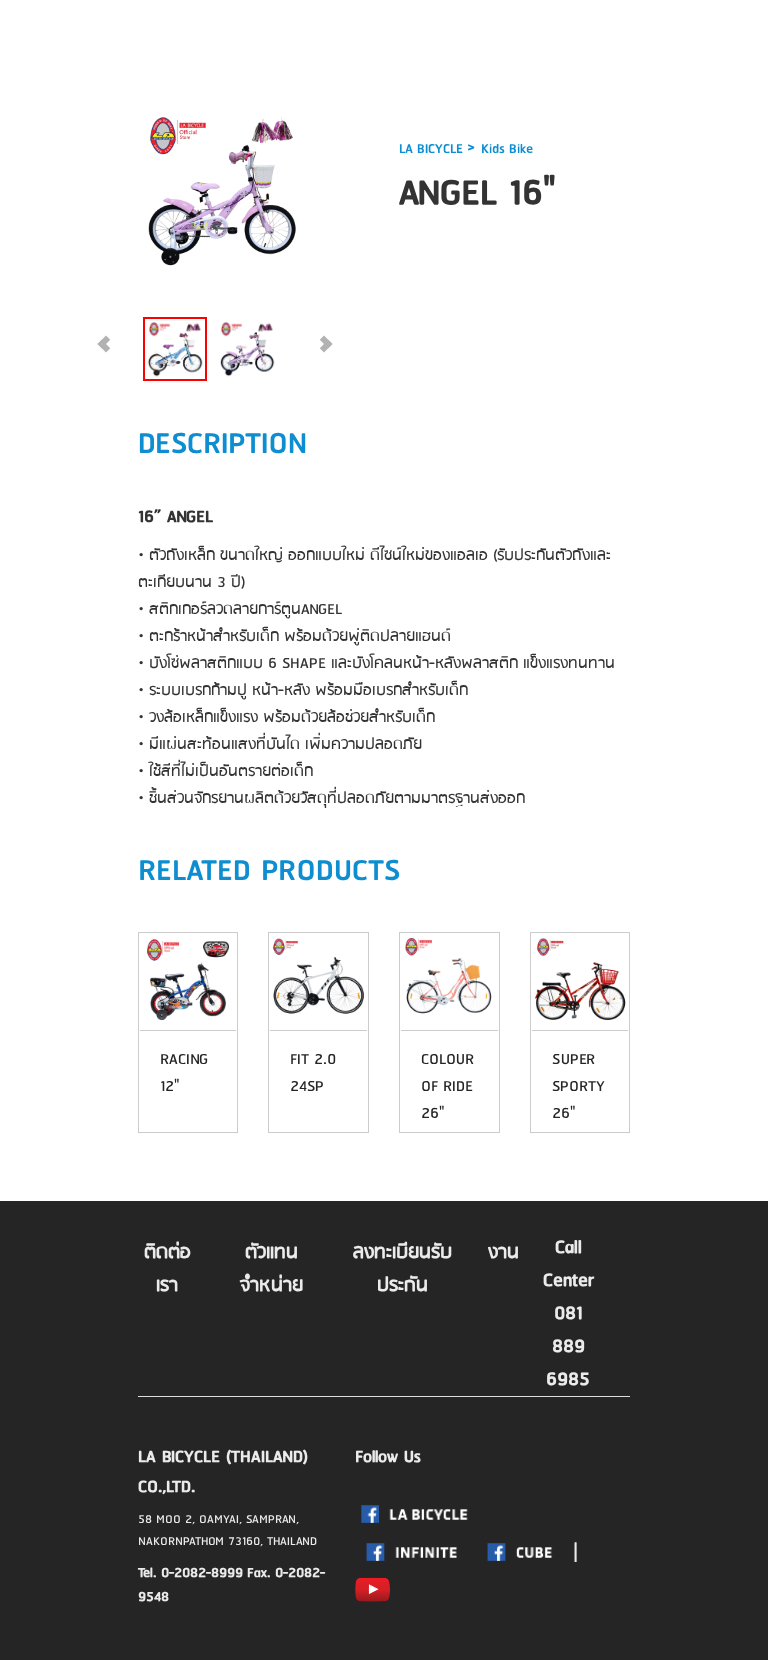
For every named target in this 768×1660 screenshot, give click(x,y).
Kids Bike (507, 149)
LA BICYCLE (433, 149)
